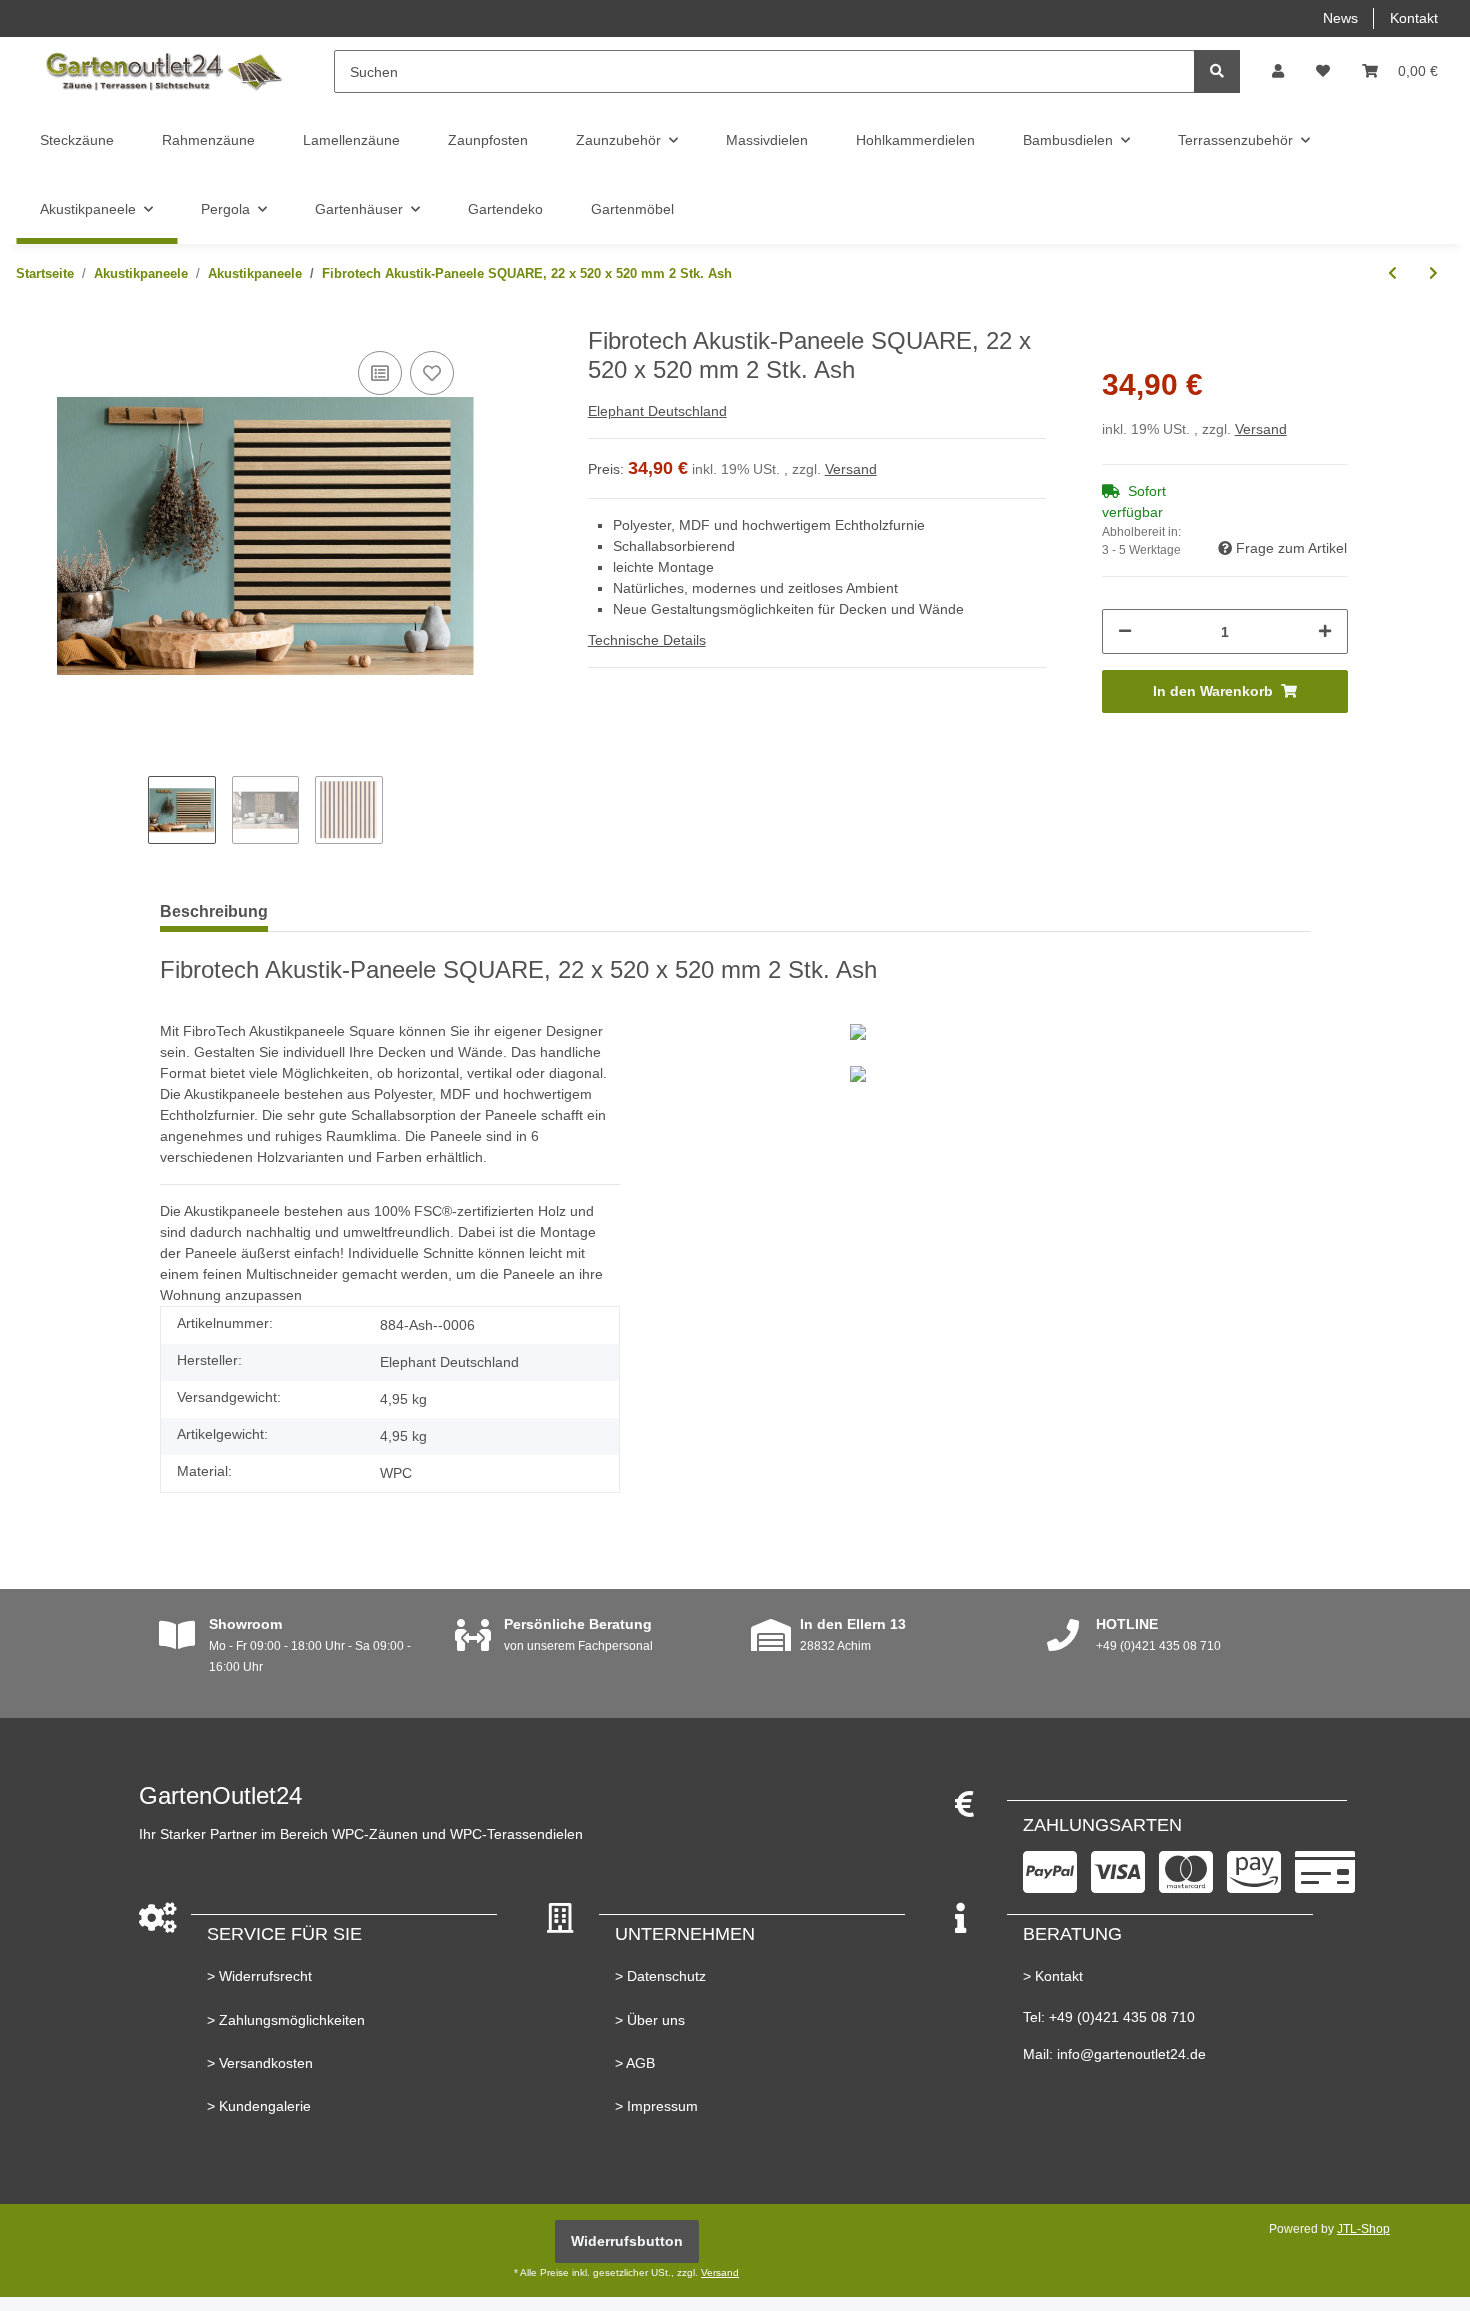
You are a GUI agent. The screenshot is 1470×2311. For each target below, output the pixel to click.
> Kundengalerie (259, 2106)
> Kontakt (1053, 1976)
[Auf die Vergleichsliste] (380, 373)
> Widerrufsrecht (259, 1976)
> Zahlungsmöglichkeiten (286, 2020)
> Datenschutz (660, 1976)
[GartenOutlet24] (163, 71)
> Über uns (650, 2020)
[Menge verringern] (1125, 631)
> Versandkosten (260, 2063)
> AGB (635, 2063)
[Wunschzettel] (1323, 71)
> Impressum (656, 2106)
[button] (1278, 71)
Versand (851, 469)
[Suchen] (1217, 71)
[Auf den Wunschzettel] (432, 373)
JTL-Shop (1363, 2229)
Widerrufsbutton (627, 2241)
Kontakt (1414, 18)
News (1340, 18)
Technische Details (647, 640)
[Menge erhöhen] (1325, 631)
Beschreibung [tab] (214, 911)
